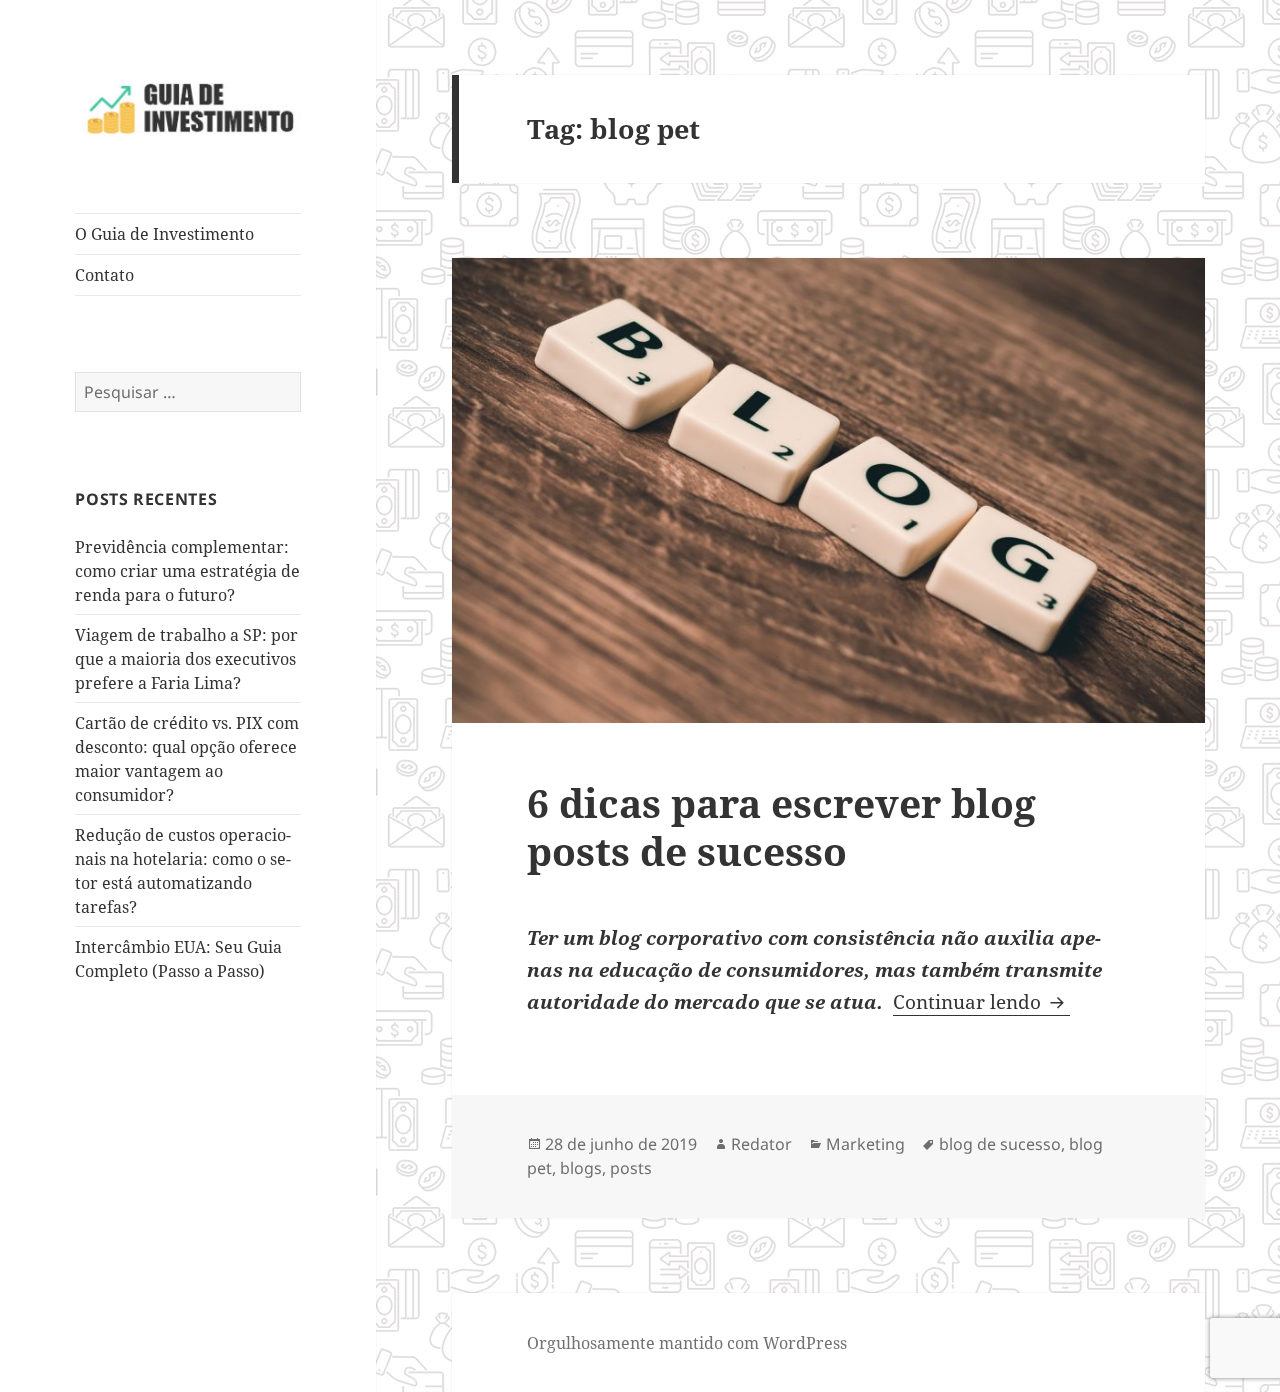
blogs (581, 1168)
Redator (761, 1144)
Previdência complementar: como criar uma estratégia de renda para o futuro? (187, 571)
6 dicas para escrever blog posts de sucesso (781, 826)
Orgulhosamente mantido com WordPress (687, 1343)
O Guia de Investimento (164, 234)
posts (631, 1168)
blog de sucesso (1000, 1144)
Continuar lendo (981, 1002)
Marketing (865, 1144)
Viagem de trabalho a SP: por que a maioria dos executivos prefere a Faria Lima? (186, 659)
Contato (104, 275)
